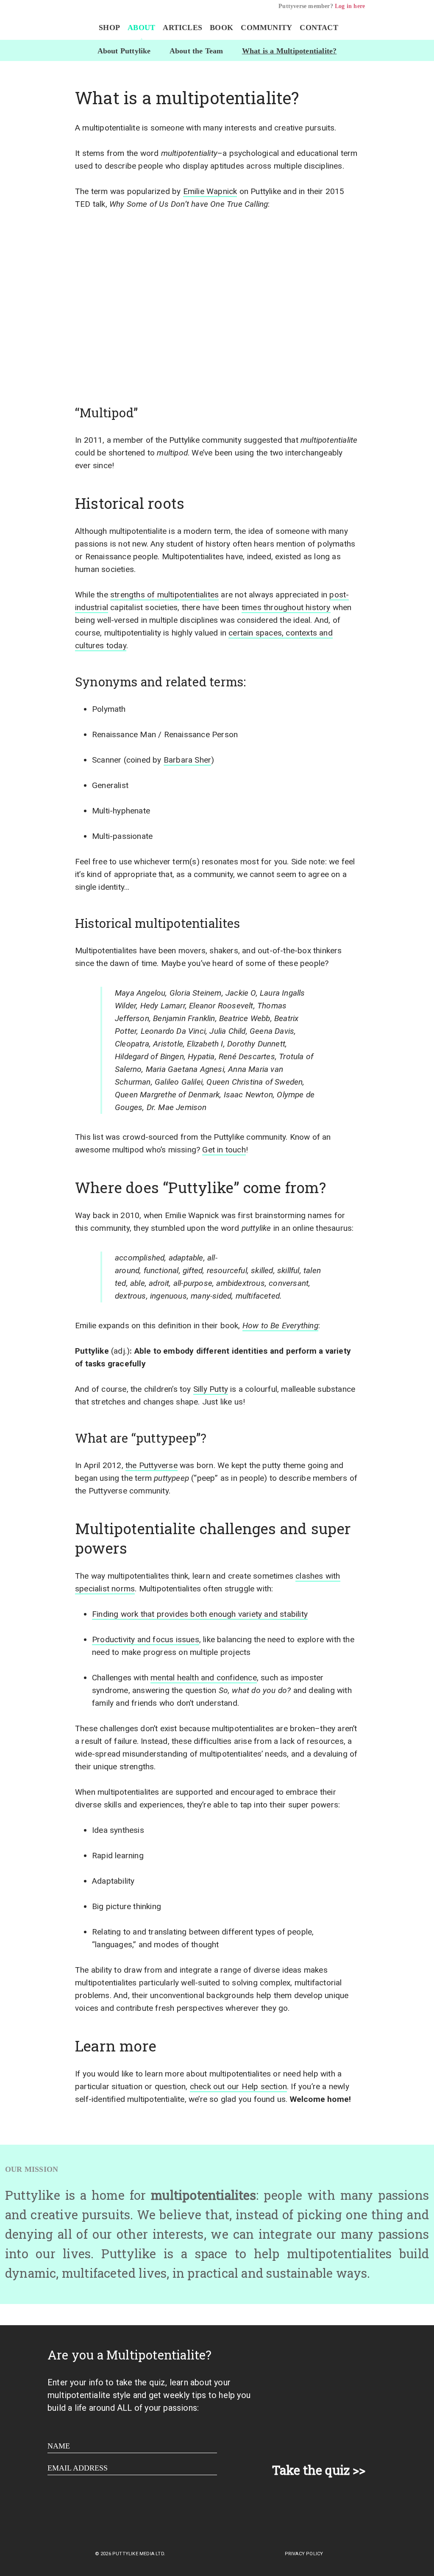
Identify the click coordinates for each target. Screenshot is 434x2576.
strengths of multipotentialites (164, 595)
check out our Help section (238, 2086)
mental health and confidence (204, 1678)
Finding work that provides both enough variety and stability (200, 1614)
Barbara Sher (187, 760)
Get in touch (224, 1150)
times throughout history (286, 607)
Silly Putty (211, 1389)
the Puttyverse (152, 1465)
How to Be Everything (280, 1325)
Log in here (350, 6)
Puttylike (48, 24)
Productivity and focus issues (146, 1639)
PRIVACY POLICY (304, 2554)
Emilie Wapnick (210, 191)
